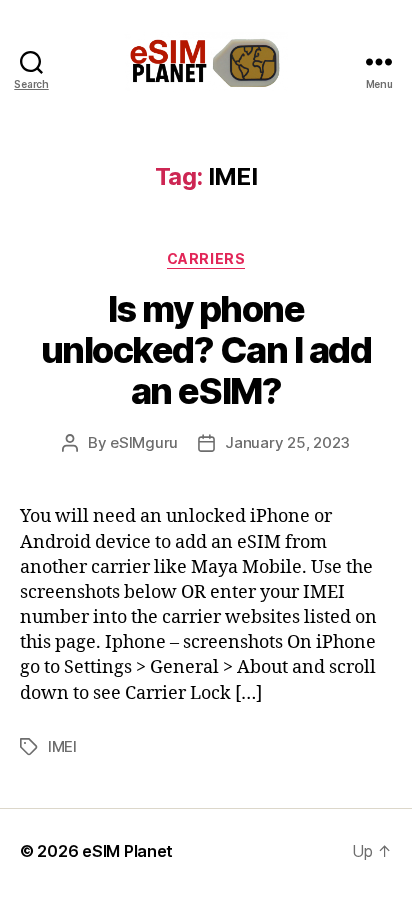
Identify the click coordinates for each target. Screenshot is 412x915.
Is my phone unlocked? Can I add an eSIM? (206, 350)
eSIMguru (144, 442)
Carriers (206, 258)
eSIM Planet (127, 851)
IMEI (62, 746)
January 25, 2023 (287, 442)
